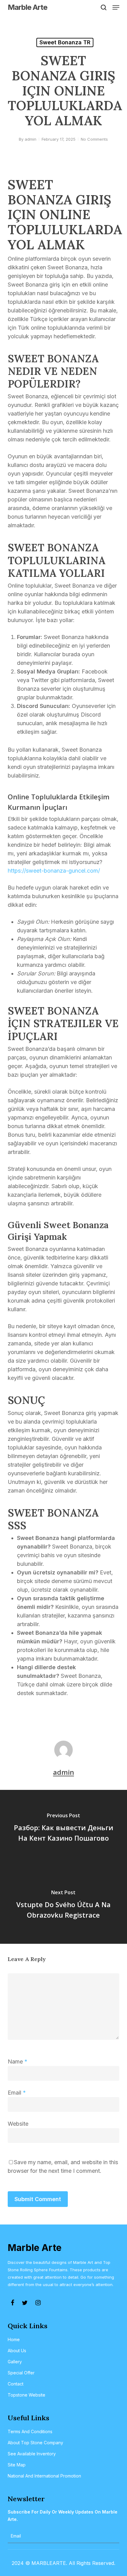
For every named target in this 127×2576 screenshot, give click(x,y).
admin (31, 139)
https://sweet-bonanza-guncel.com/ (54, 871)
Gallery (15, 2362)
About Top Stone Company (35, 2443)
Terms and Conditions (30, 2431)
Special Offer (21, 2373)
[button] (116, 7)
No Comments (94, 139)
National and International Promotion (44, 2476)
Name (18, 2062)
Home (14, 2339)
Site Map (17, 2465)
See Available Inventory (32, 2454)
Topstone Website (27, 2395)
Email (17, 2093)
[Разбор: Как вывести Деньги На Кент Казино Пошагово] (63, 1828)
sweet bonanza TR (65, 42)
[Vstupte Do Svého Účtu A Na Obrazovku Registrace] (63, 1905)
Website (18, 2124)
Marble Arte (27, 7)
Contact (16, 2384)
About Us (17, 2351)
